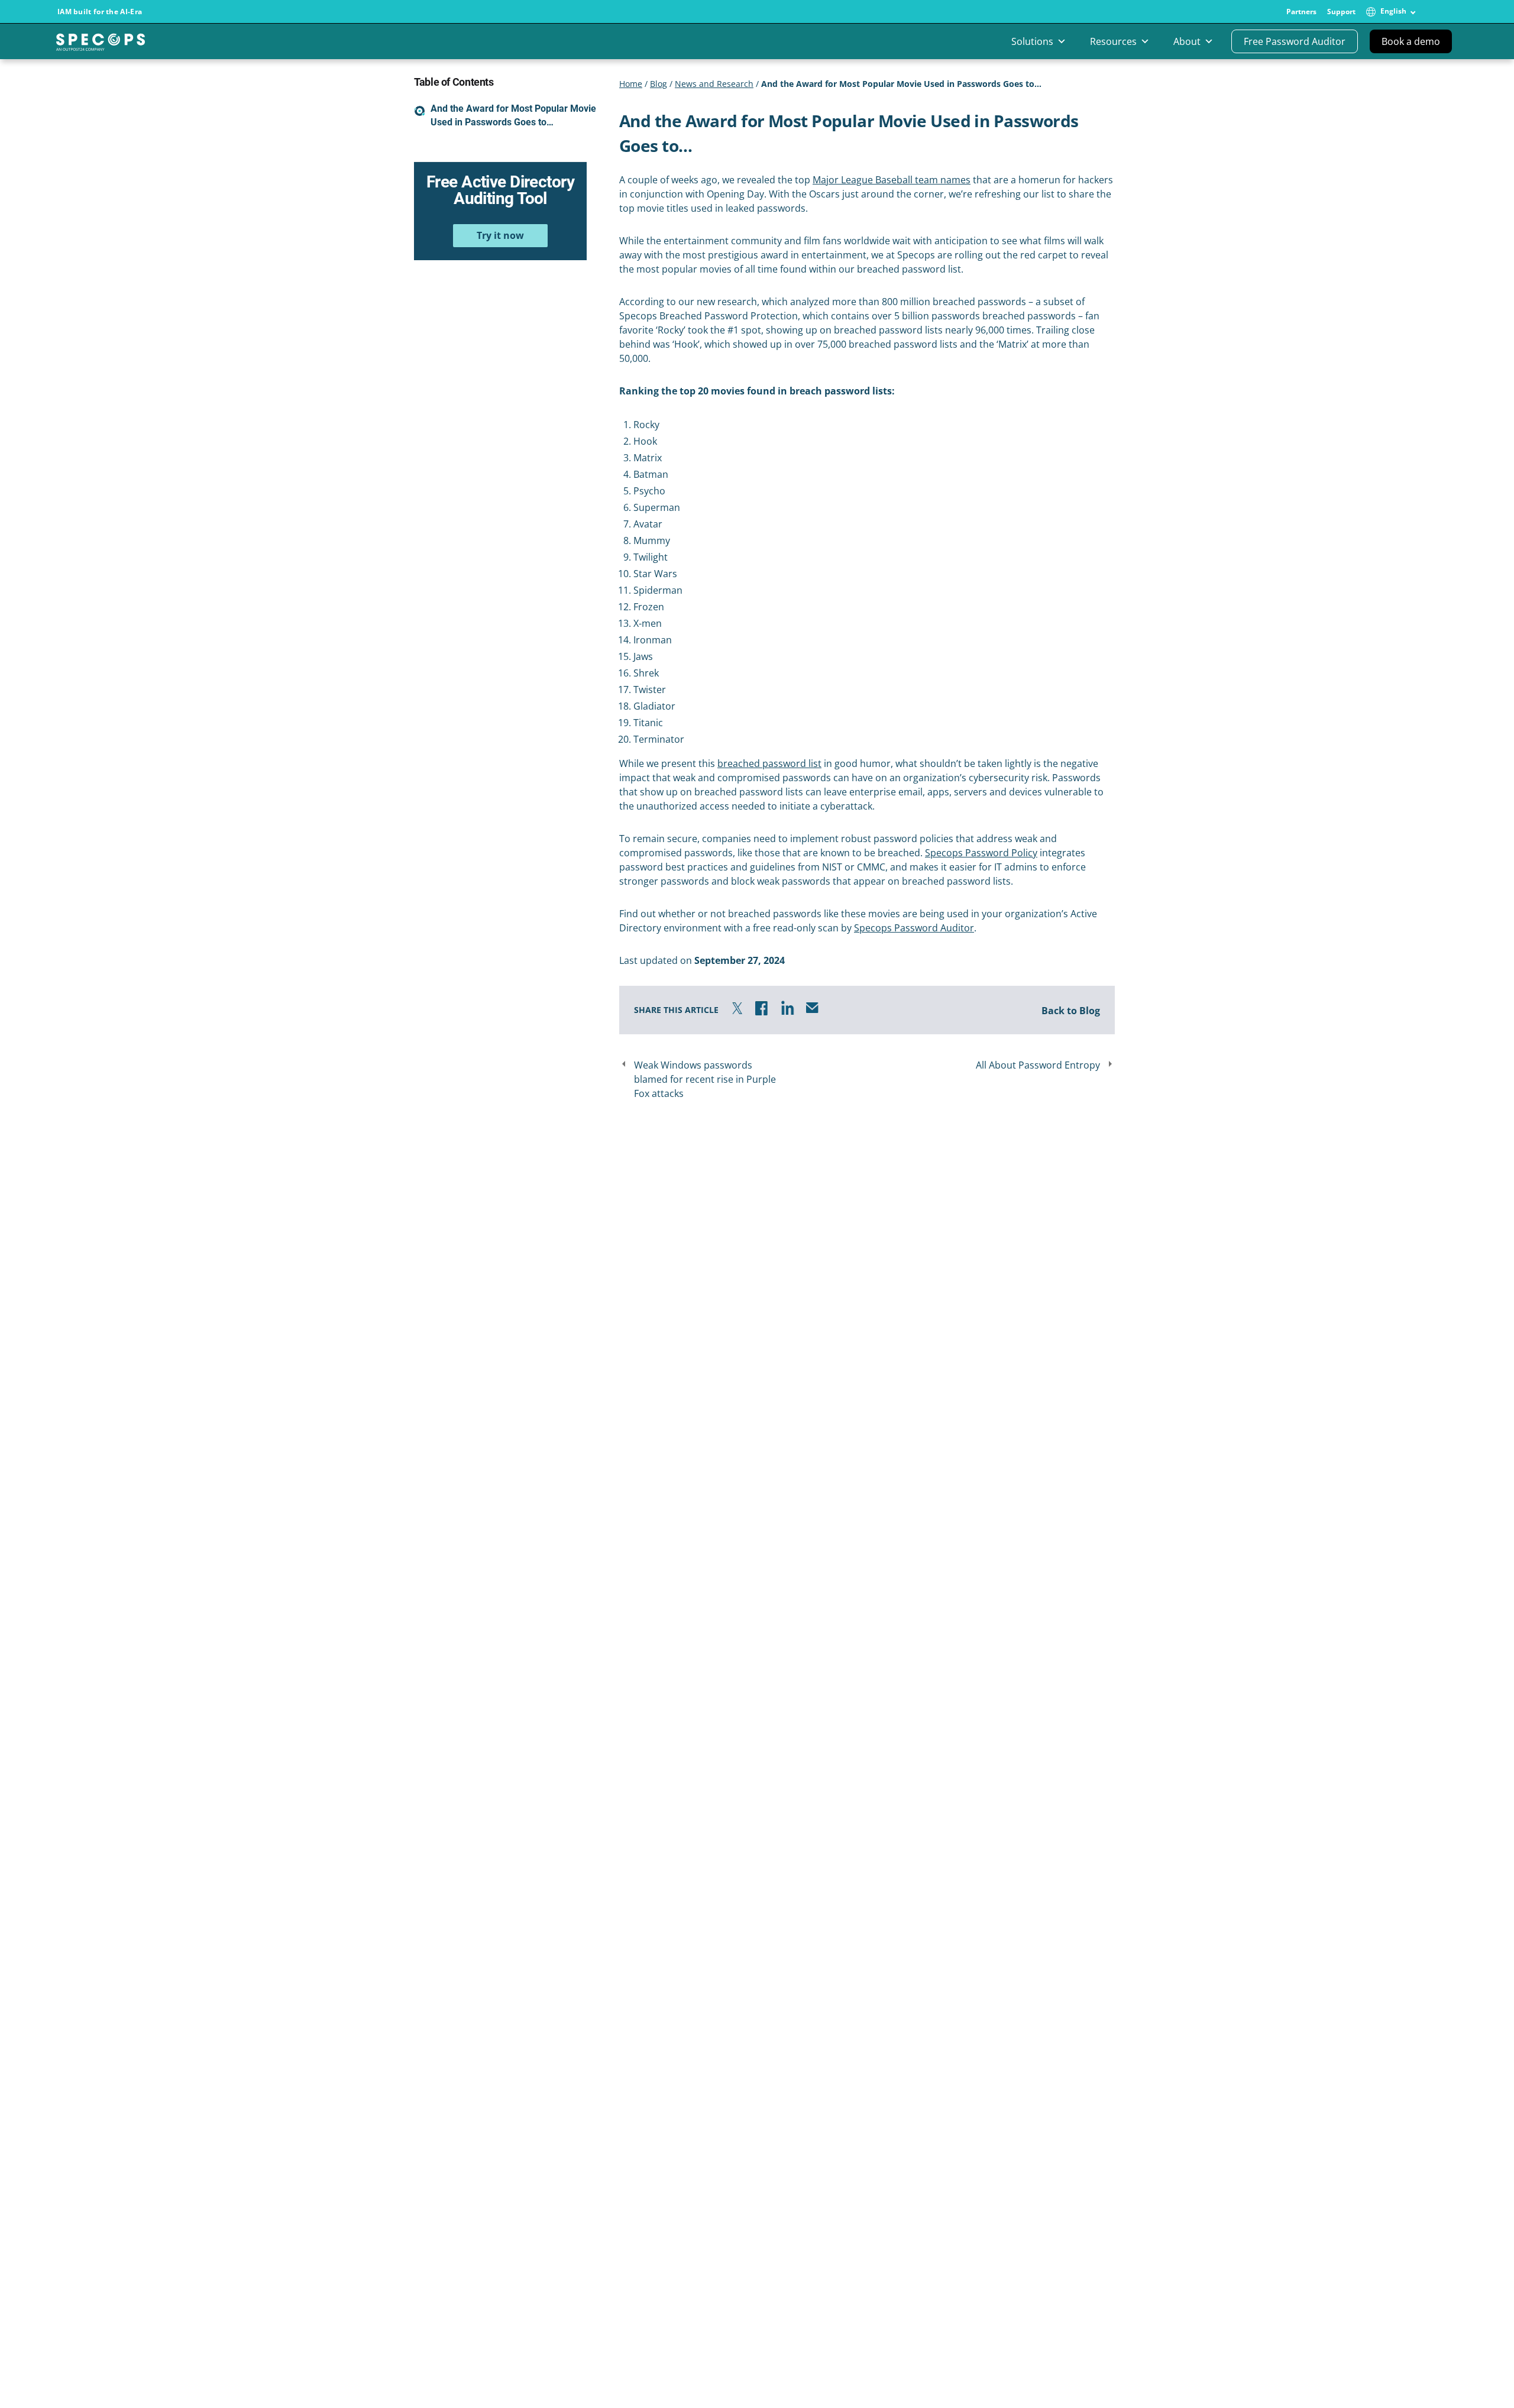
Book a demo (1411, 41)
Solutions (1032, 41)
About (1187, 41)
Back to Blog (1071, 1011)
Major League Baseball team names (892, 180)
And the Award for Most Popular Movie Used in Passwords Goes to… (513, 115)
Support (1341, 12)
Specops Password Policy (981, 853)
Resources (1113, 41)
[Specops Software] (101, 46)
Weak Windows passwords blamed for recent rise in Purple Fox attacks (705, 1079)
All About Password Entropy (1038, 1065)
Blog (659, 84)
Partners (1301, 12)
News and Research (714, 84)
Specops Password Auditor (914, 928)
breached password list (769, 763)
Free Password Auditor (1295, 41)
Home (631, 84)
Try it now (500, 235)
